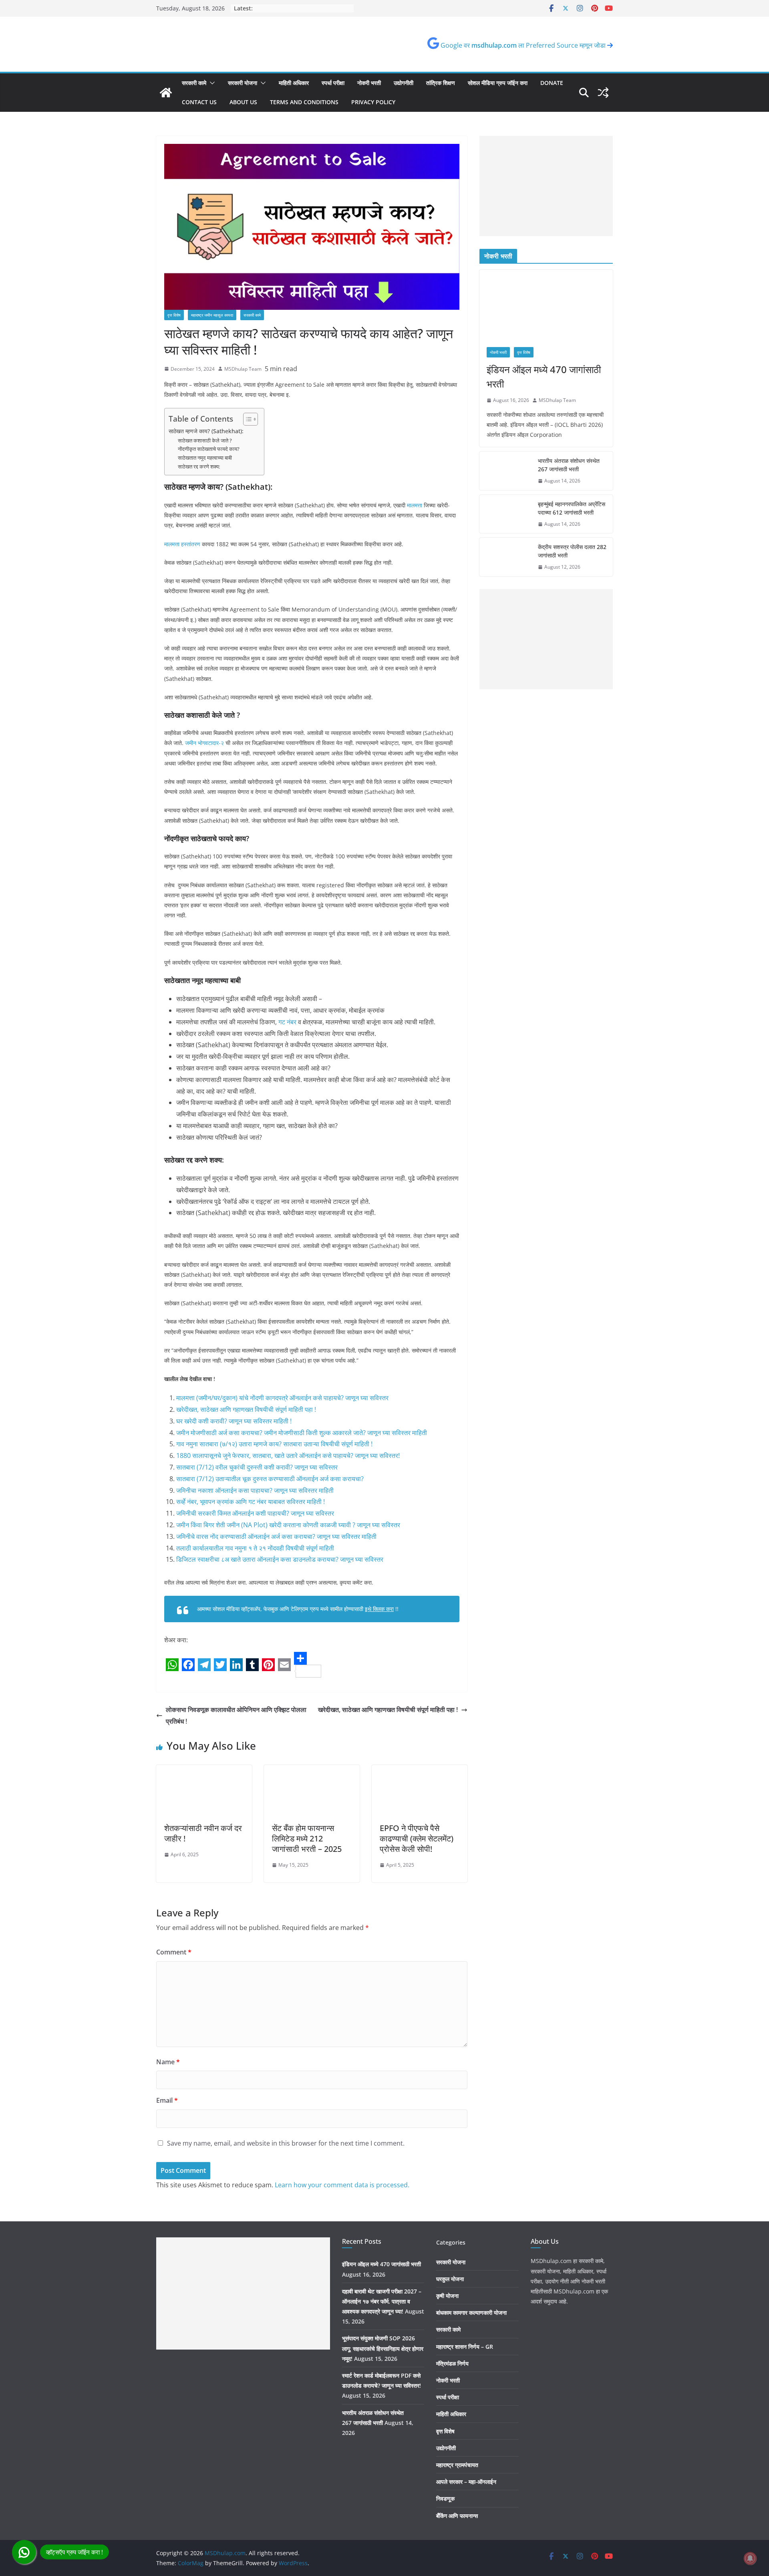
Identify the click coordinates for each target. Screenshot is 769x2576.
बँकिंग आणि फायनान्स (457, 2516)
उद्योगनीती (404, 83)
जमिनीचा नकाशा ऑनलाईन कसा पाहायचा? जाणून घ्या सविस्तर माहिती (255, 1490)
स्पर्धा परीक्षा (333, 83)
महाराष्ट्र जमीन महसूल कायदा (212, 315)
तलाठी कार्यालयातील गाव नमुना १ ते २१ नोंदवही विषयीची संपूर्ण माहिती (255, 1548)
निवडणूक (445, 2498)
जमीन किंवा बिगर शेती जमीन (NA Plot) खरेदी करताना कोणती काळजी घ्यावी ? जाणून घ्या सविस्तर (288, 1525)
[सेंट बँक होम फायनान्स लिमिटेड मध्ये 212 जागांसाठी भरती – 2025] (312, 1770)
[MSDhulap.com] (166, 93)
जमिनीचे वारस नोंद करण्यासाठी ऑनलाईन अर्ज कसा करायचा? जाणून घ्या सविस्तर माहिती (276, 1536)
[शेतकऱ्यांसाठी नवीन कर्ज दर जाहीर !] (204, 1770)
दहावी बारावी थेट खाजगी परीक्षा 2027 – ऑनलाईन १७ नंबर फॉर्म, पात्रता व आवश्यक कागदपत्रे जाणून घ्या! (382, 2301)
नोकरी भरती (369, 83)
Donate (552, 83)
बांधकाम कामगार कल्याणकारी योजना (471, 2313)
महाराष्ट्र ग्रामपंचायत (457, 2465)
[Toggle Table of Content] (247, 419)
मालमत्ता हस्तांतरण (182, 544)
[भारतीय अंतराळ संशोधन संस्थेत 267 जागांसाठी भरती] (505, 471)
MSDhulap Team (243, 369)
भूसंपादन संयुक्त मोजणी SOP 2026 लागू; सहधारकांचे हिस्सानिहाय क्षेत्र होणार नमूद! (383, 2348)
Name (168, 2062)
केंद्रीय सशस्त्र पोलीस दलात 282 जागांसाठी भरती (572, 551)
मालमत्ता (415, 505)
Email (167, 2100)
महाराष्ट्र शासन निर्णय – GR (465, 2347)
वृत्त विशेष (174, 315)
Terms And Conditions (304, 102)
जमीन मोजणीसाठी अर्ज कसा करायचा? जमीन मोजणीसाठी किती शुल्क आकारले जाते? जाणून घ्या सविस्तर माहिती (302, 1433)
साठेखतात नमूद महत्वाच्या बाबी (205, 458)
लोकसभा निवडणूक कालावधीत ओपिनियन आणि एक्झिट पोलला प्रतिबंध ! (236, 1715)
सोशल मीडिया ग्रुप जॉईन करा (498, 83)
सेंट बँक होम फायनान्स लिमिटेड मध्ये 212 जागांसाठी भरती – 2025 (307, 1838)
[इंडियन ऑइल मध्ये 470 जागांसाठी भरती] (546, 305)
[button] (211, 83)
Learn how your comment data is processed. (342, 2185)
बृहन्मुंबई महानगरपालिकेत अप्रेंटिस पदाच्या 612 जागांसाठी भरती (572, 508)
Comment (174, 1952)
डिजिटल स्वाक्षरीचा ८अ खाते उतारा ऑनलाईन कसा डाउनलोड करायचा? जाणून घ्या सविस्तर (280, 1559)
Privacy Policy (373, 102)
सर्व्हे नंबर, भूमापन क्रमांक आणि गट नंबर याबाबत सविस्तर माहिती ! (251, 1502)
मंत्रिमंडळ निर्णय (452, 2363)
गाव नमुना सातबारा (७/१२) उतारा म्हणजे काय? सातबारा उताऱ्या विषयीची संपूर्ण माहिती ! (274, 1444)
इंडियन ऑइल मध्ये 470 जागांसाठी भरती (544, 377)
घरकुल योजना (450, 2279)
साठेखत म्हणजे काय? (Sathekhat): (206, 431)
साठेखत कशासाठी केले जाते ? (205, 440)
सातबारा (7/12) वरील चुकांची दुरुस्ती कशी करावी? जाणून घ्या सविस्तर (257, 1467)
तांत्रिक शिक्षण (441, 83)
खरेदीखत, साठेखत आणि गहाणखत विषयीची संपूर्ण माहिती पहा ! (246, 1409)
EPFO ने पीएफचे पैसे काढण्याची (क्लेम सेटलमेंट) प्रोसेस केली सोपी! (417, 1838)
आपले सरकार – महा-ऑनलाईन (466, 2482)
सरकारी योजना (243, 83)
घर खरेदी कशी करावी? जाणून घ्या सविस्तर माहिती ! (234, 1421)
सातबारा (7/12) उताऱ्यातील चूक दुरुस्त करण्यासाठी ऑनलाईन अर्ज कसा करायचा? (270, 1479)
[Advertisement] (546, 186)
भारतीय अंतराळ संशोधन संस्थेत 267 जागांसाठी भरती (569, 465)
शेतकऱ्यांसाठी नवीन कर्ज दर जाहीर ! (203, 1833)
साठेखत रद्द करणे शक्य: (199, 466)
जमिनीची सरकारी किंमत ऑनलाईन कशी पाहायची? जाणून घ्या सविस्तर (255, 1513)
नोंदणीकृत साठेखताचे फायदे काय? (209, 449)
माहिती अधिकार (294, 83)
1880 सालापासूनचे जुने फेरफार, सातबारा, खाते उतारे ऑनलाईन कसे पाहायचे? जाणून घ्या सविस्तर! (288, 1456)
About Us (243, 102)
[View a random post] (603, 93)
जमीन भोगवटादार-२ (204, 743)
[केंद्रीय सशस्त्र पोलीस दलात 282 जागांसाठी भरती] (505, 557)
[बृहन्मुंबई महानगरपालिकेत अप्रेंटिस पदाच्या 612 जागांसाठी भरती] (505, 514)
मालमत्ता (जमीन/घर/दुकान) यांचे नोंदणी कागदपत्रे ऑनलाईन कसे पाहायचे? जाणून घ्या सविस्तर (282, 1398)
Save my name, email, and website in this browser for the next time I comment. (286, 2143)
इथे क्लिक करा (379, 1609)
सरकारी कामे (194, 83)
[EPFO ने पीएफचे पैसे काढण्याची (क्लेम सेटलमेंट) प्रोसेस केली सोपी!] (420, 1770)
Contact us (199, 102)
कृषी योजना (447, 2296)
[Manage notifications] (750, 2558)
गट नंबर (287, 1022)
